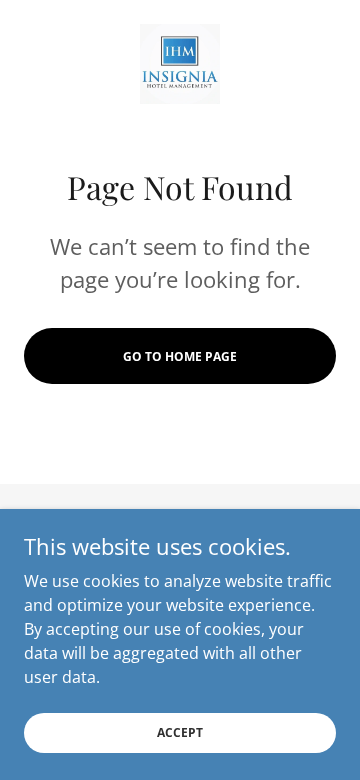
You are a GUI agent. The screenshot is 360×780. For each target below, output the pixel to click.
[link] (180, 64)
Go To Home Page (180, 356)
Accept (180, 732)
